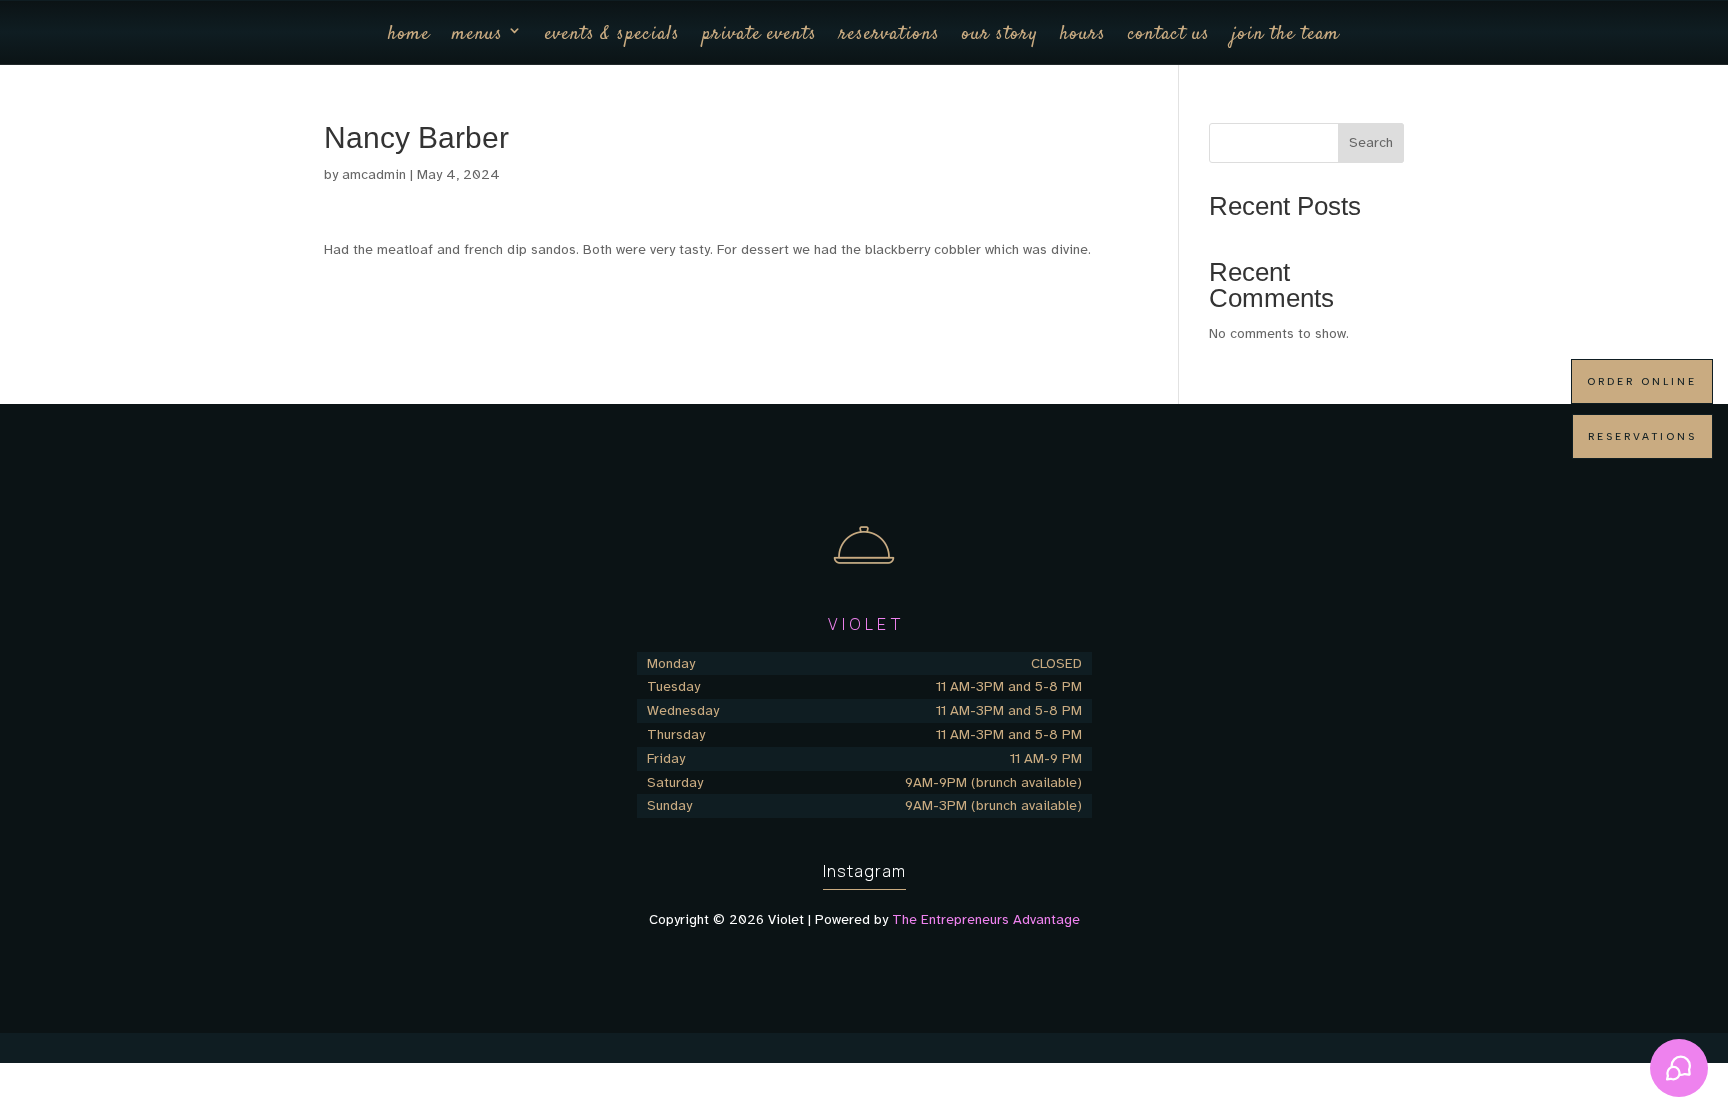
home (409, 34)
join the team (1286, 34)
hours (1083, 34)
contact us (1169, 34)
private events (759, 34)
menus (477, 34)
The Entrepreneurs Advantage (986, 919)
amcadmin (374, 174)
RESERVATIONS (1642, 436)
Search (1371, 142)
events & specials (612, 34)
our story (1000, 34)
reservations (889, 34)
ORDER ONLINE (1642, 381)
